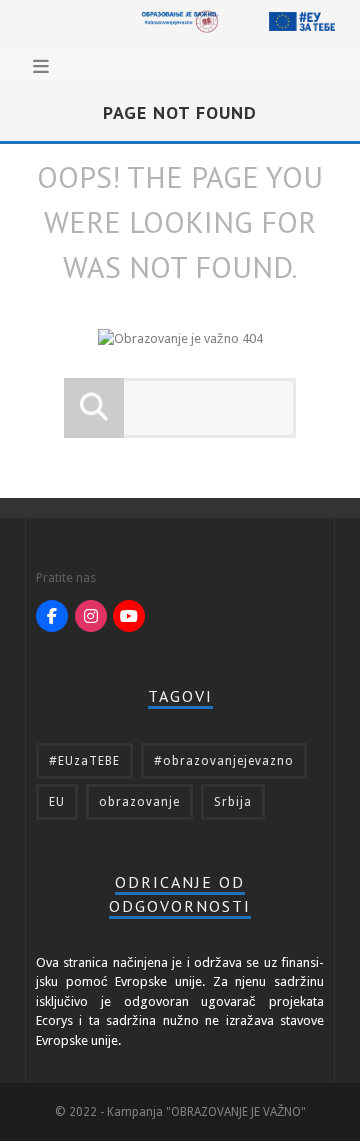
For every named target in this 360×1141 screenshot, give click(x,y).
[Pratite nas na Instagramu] (91, 616)
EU (57, 802)
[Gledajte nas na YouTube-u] (129, 616)
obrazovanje (139, 802)
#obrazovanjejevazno (224, 761)
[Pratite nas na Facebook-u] (52, 616)
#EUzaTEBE (84, 761)
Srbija (233, 802)
